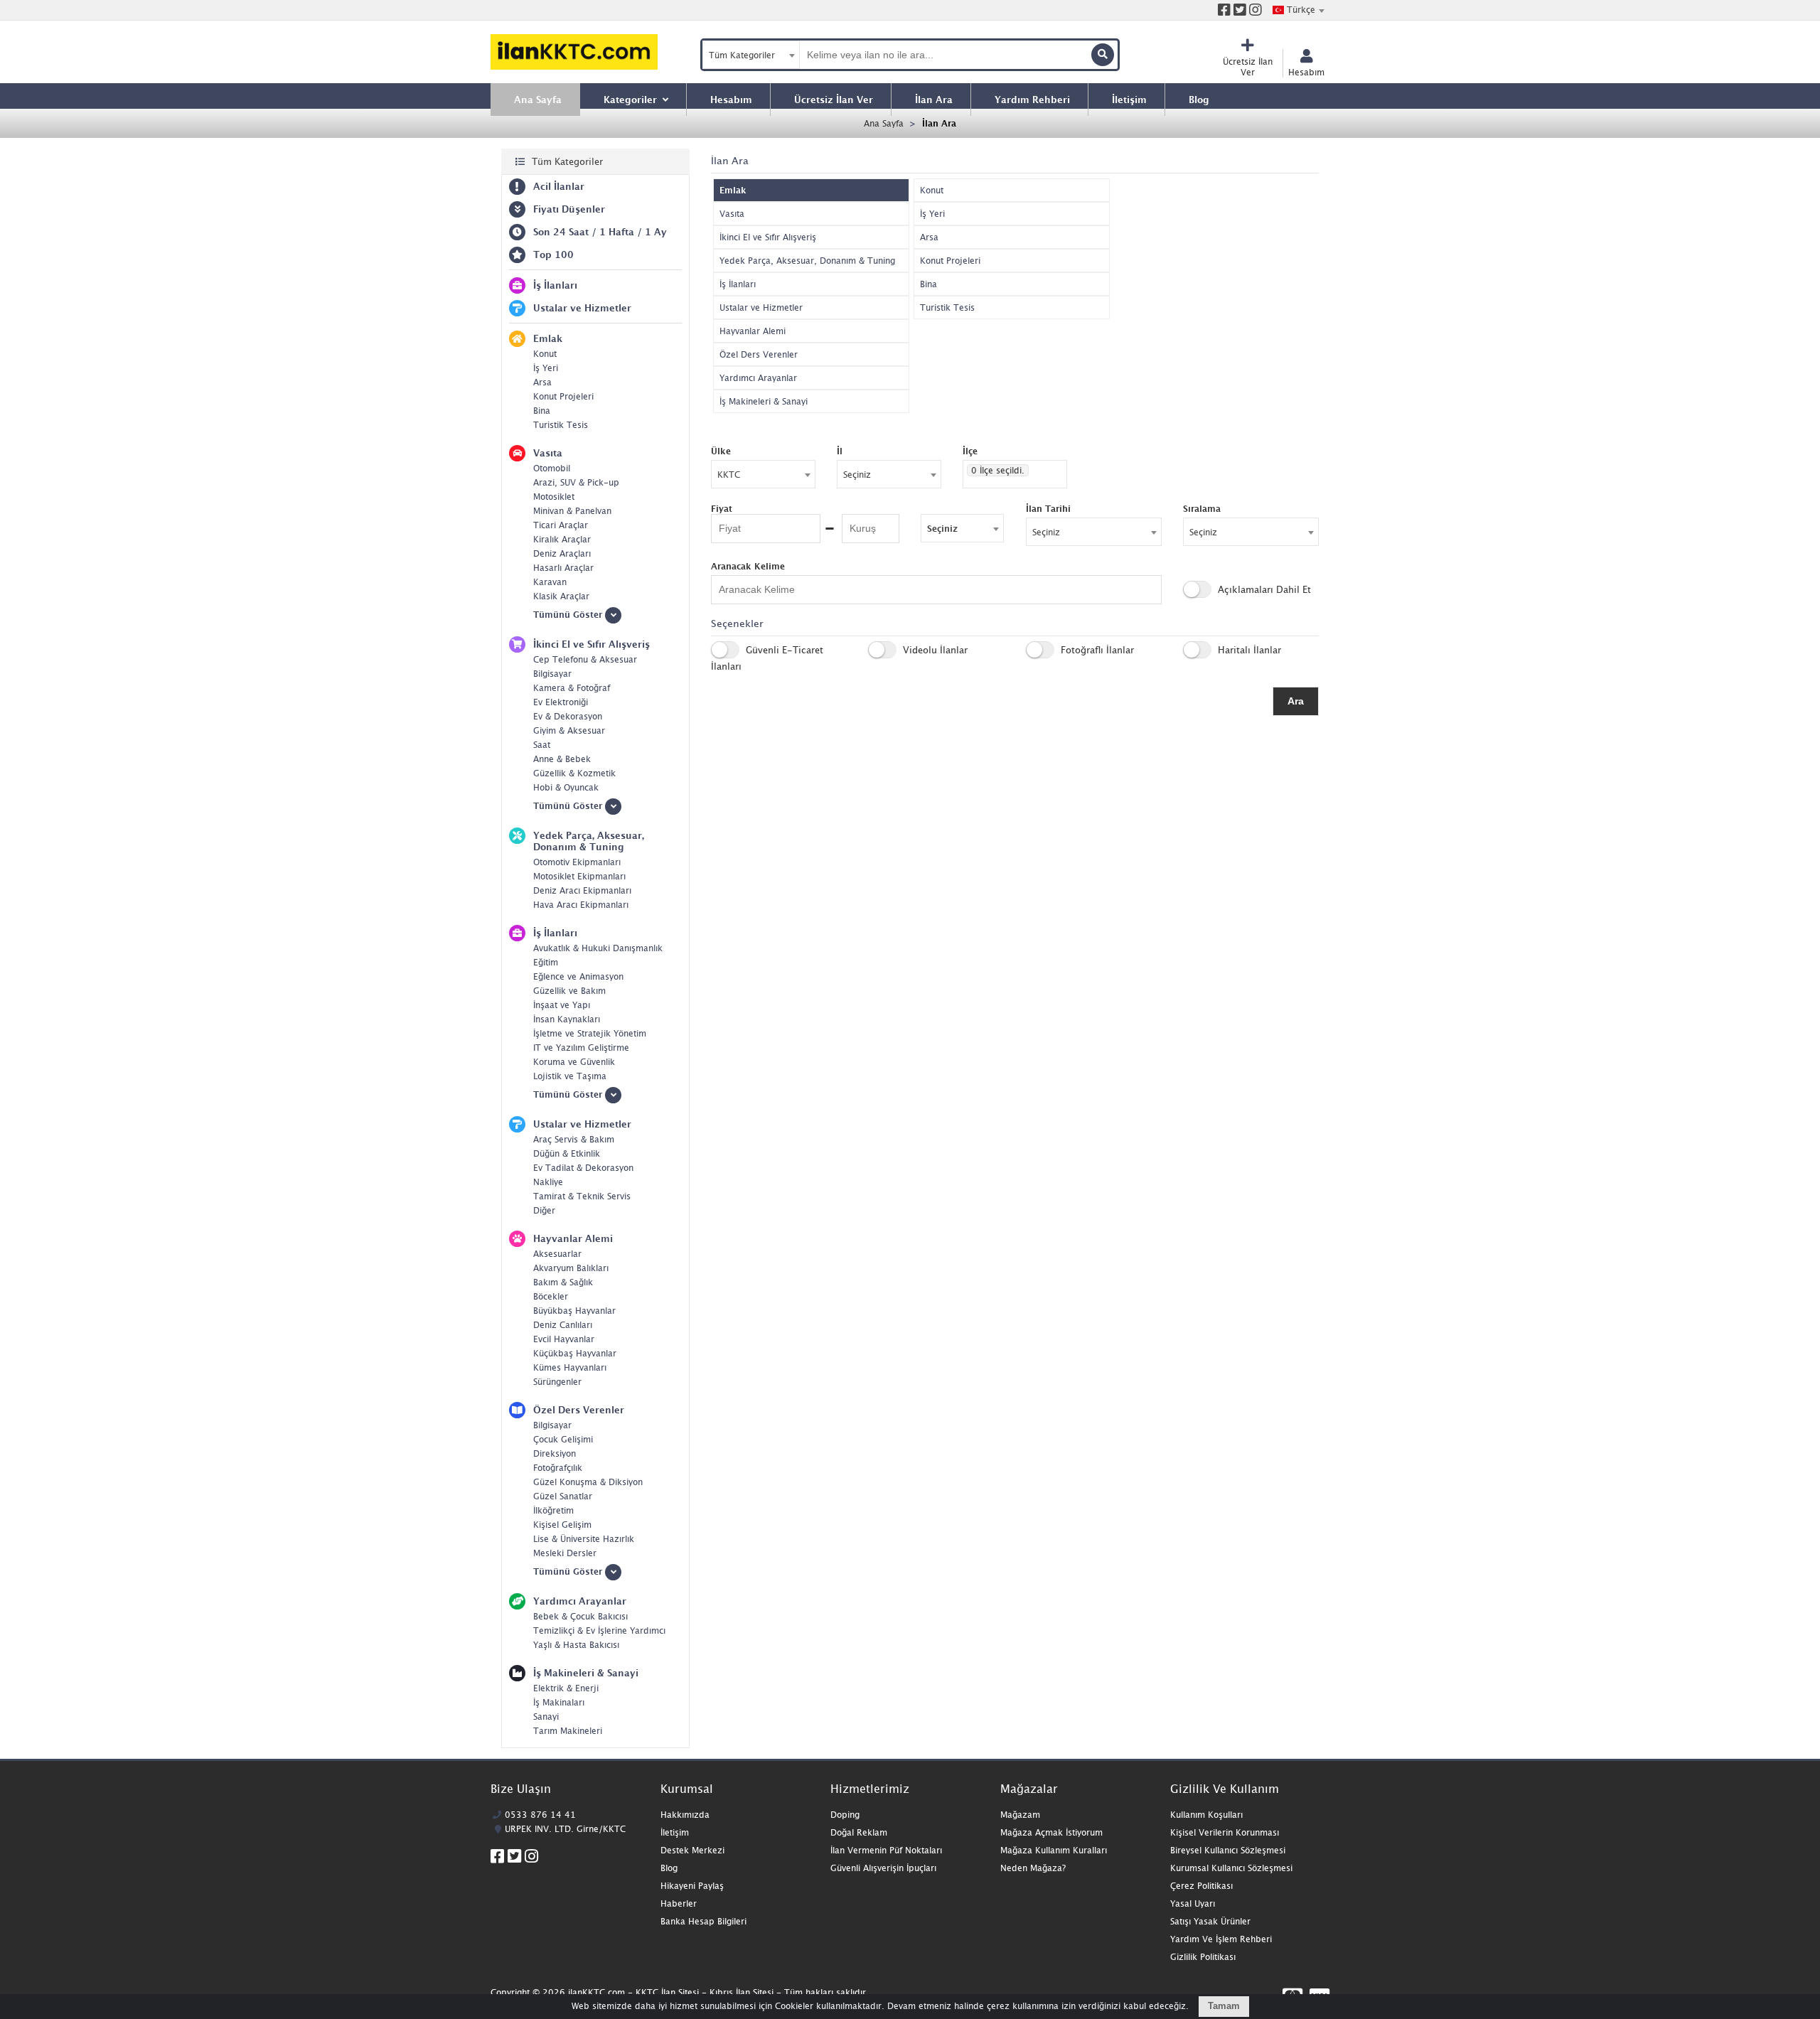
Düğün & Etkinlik (567, 1153)
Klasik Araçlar (561, 596)
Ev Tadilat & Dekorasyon (583, 1168)
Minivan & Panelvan (572, 511)
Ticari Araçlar (561, 525)
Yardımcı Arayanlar (758, 378)
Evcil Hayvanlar (564, 1339)
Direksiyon (555, 1453)
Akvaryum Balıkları (571, 1268)
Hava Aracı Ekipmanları (581, 905)
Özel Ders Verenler (759, 354)
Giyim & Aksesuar (569, 730)
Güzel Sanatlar (563, 1496)
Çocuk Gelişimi (563, 1439)
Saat (542, 745)
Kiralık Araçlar (562, 539)
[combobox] (1298, 10)
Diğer (544, 1210)
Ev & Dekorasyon (568, 716)
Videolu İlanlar (934, 650)
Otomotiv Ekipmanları (577, 862)
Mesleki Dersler (565, 1553)
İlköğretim (553, 1510)
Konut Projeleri (563, 396)
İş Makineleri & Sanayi (764, 401)
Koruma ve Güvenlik (574, 1062)
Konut (545, 354)
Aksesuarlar (557, 1254)
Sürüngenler (557, 1382)
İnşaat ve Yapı (562, 1005)
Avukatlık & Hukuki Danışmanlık (598, 948)
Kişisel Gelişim (562, 1525)
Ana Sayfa (884, 123)
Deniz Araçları (562, 553)
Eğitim (546, 962)
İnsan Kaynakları (567, 1019)
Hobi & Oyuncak (566, 787)
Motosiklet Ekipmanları (579, 876)
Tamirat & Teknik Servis (582, 1196)
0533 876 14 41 (540, 1815)
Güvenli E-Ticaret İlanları (767, 658)
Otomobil (552, 468)
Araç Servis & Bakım (574, 1139)
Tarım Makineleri (568, 1731)
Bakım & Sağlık (563, 1282)
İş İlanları (738, 284)
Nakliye (548, 1182)
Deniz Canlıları (563, 1325)
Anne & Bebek (562, 759)
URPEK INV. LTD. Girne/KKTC (565, 1829)
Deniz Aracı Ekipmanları (582, 890)
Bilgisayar (552, 674)
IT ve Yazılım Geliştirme (581, 1048)
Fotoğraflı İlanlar (1096, 650)
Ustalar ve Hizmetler (761, 307)
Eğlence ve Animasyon (578, 976)
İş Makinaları (559, 1702)
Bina (542, 411)
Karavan (550, 582)
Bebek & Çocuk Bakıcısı (580, 1616)
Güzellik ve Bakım (569, 991)
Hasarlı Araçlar (563, 568)
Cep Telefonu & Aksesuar (585, 659)
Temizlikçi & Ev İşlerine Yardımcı (599, 1630)
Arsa (542, 382)
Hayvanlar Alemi (753, 331)
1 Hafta (617, 232)
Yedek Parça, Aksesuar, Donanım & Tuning (807, 261)
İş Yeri (546, 368)
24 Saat (571, 232)
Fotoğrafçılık (558, 1468)
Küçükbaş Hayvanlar (575, 1353)
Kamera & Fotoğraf (572, 688)
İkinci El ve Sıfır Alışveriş (768, 237)
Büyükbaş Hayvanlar (574, 1311)
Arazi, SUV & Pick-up (576, 482)
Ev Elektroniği (561, 702)
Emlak (733, 190)
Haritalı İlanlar (1248, 650)
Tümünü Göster (569, 615)
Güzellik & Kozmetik (574, 773)
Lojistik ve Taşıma (570, 1076)
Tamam (1224, 2006)
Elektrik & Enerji (566, 1688)
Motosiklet (554, 497)
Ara (1296, 701)
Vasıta (732, 214)
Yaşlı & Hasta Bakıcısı (576, 1645)
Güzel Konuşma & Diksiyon (588, 1482)
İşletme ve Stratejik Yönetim (590, 1033)
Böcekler (551, 1296)
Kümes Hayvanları (570, 1367)
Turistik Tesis (561, 425)
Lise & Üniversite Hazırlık (584, 1539)
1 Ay (656, 232)
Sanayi (546, 1717)
